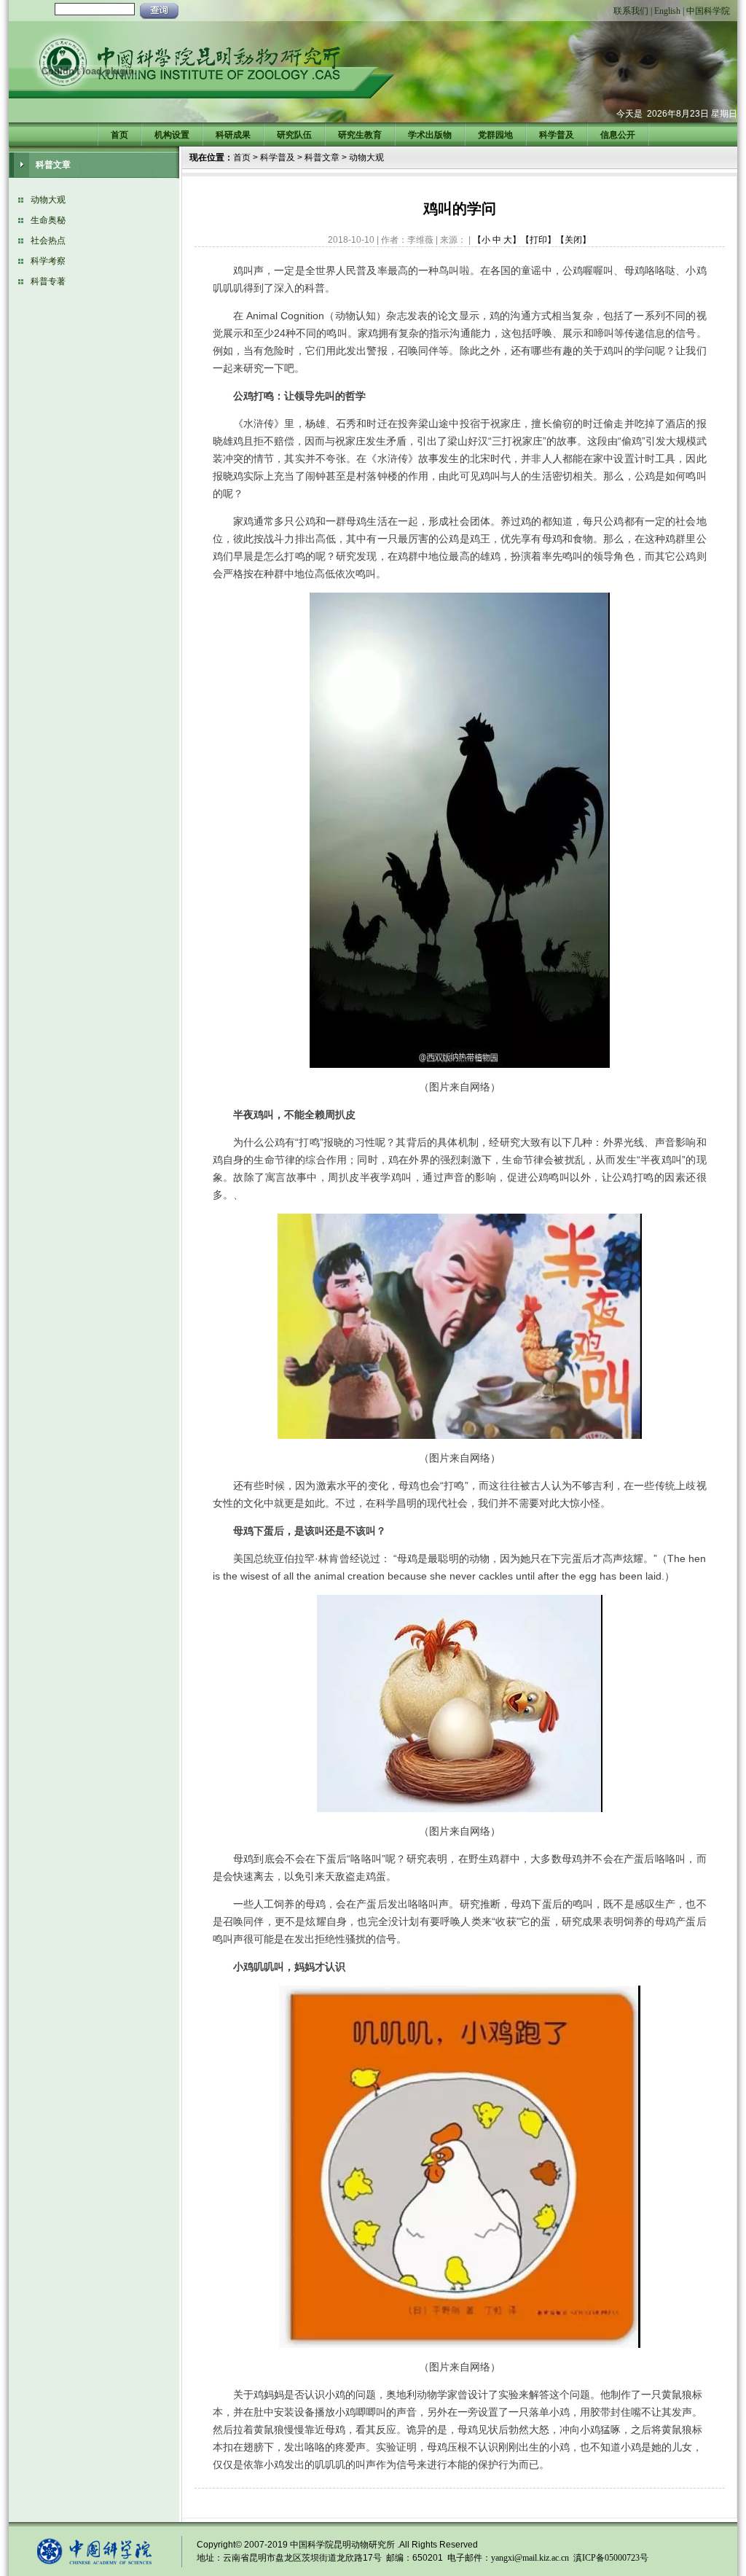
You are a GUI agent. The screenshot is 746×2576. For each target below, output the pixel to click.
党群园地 (495, 135)
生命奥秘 (48, 220)
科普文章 (322, 157)
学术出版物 (430, 135)
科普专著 (48, 281)
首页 (119, 135)
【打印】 (538, 240)
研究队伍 (294, 135)
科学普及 (557, 135)
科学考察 (48, 261)
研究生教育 (360, 135)
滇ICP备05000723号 (611, 2558)
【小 (482, 240)
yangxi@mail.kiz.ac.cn (530, 2558)
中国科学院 (708, 11)
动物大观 (48, 200)
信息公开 (618, 135)
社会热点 (48, 241)
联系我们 (631, 11)
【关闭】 (573, 240)
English (667, 11)
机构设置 (172, 135)
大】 (512, 240)
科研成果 (233, 135)
